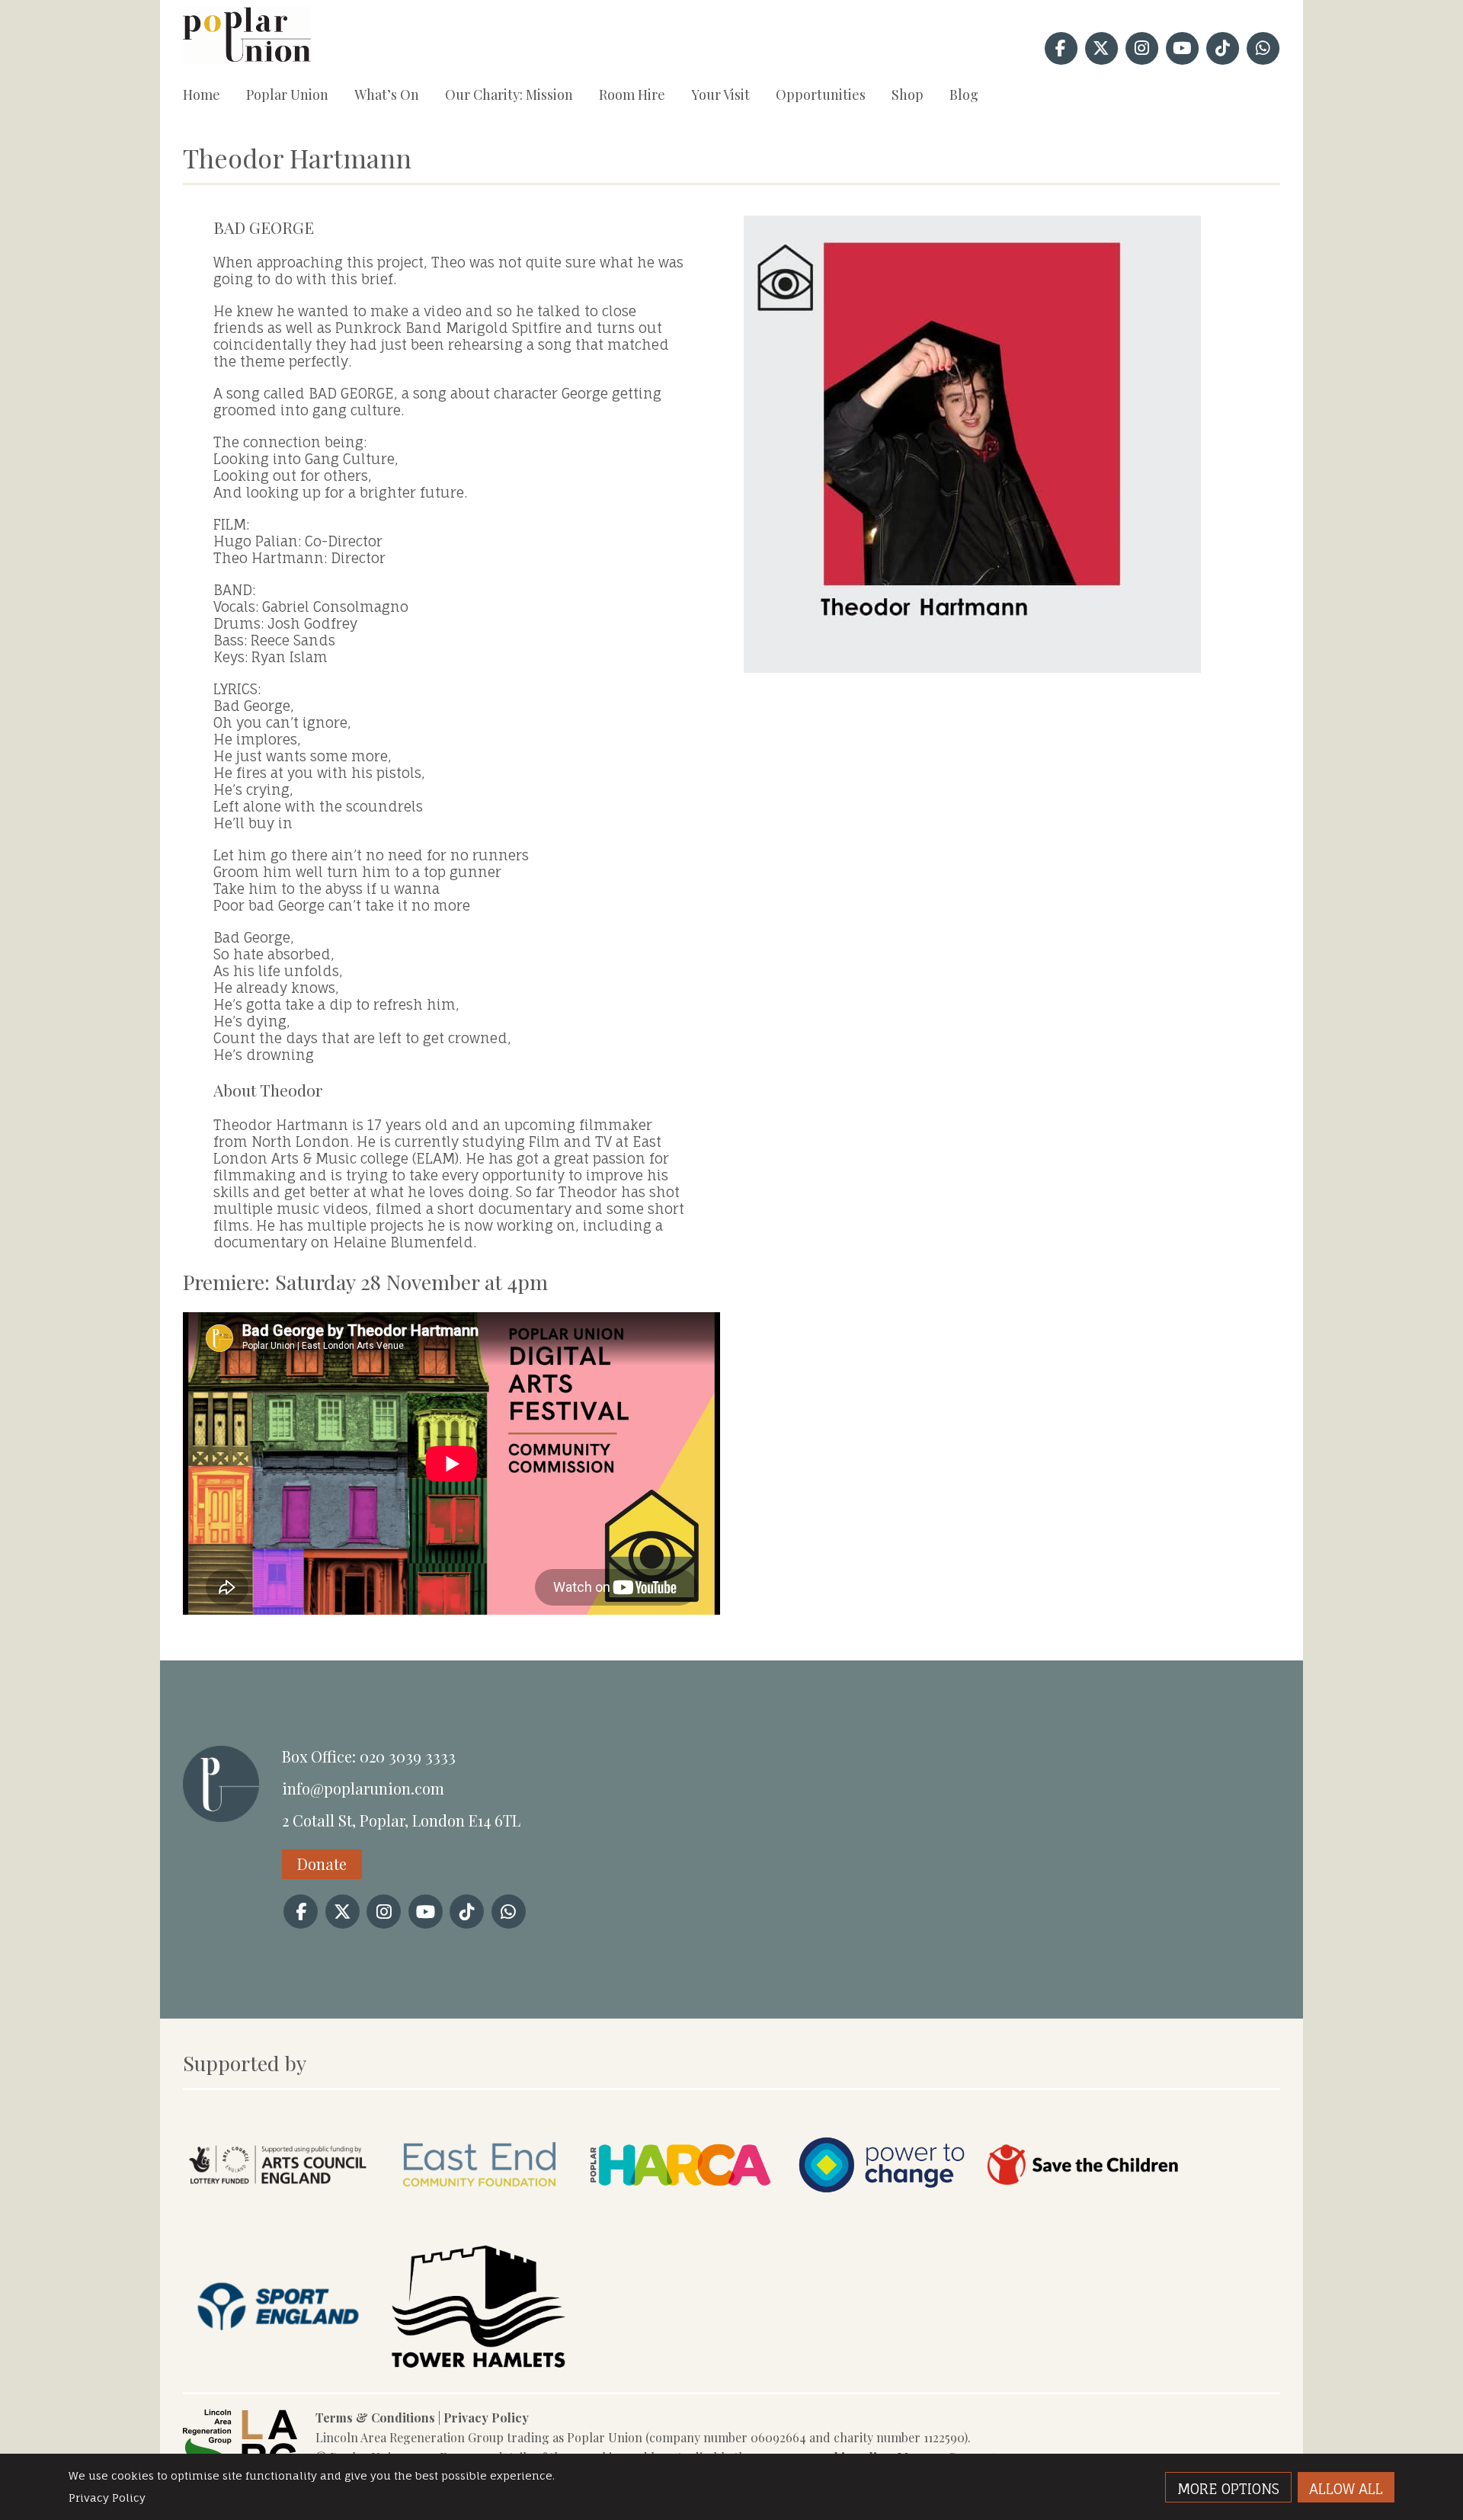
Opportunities (821, 94)
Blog (964, 94)
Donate (322, 1864)
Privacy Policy (486, 2418)
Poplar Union (287, 94)
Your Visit (720, 94)
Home (202, 94)
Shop (908, 94)
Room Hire (632, 94)
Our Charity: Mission (509, 94)
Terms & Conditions (375, 2418)
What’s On (387, 94)
